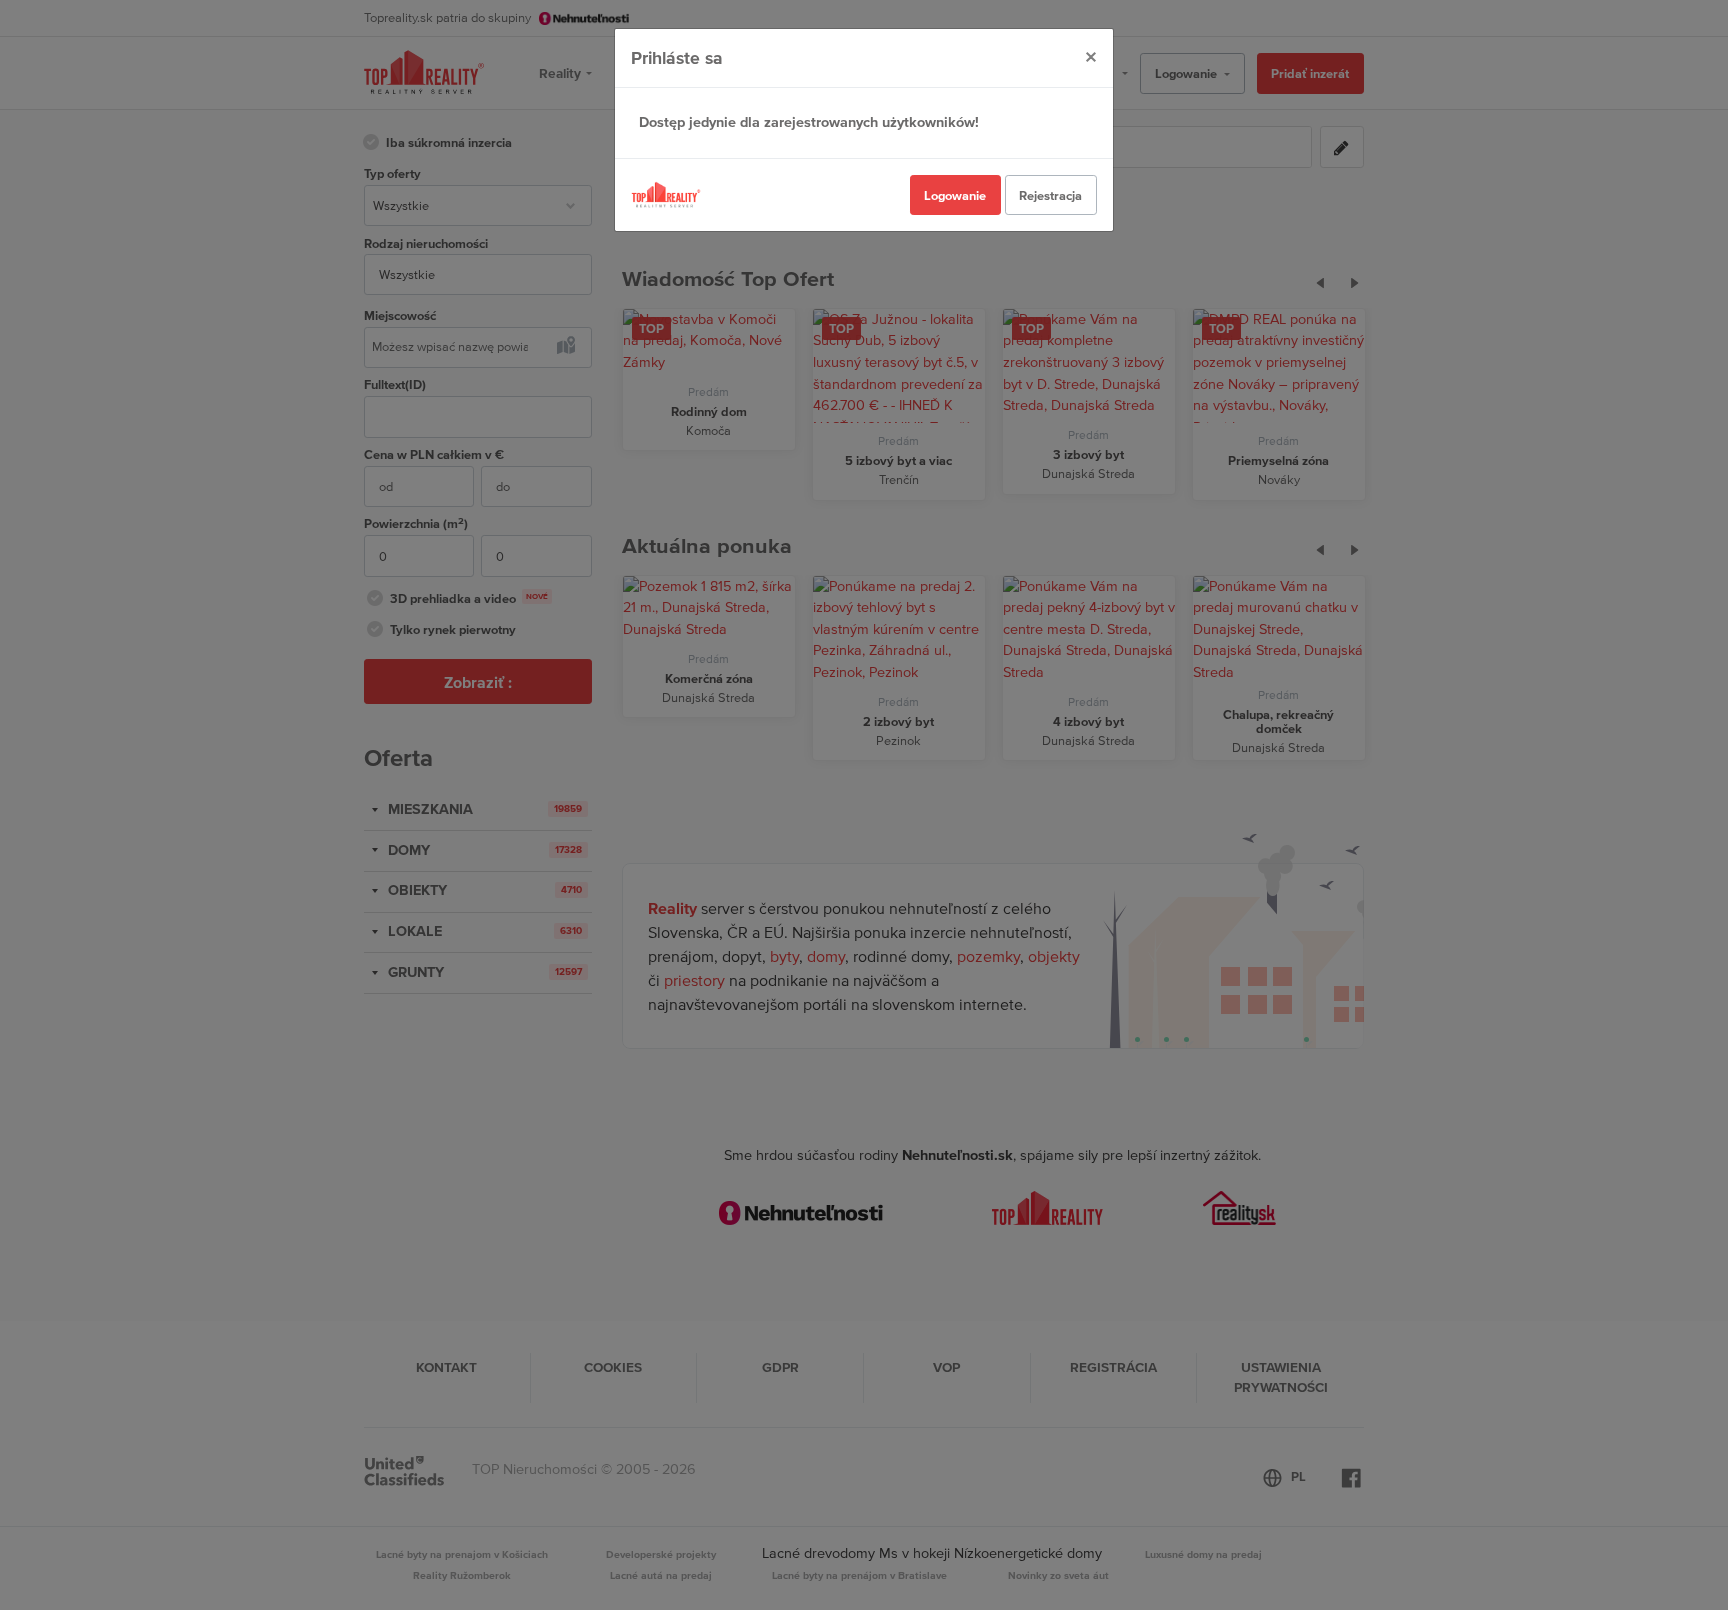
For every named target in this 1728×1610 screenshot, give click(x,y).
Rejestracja (1050, 195)
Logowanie (955, 195)
